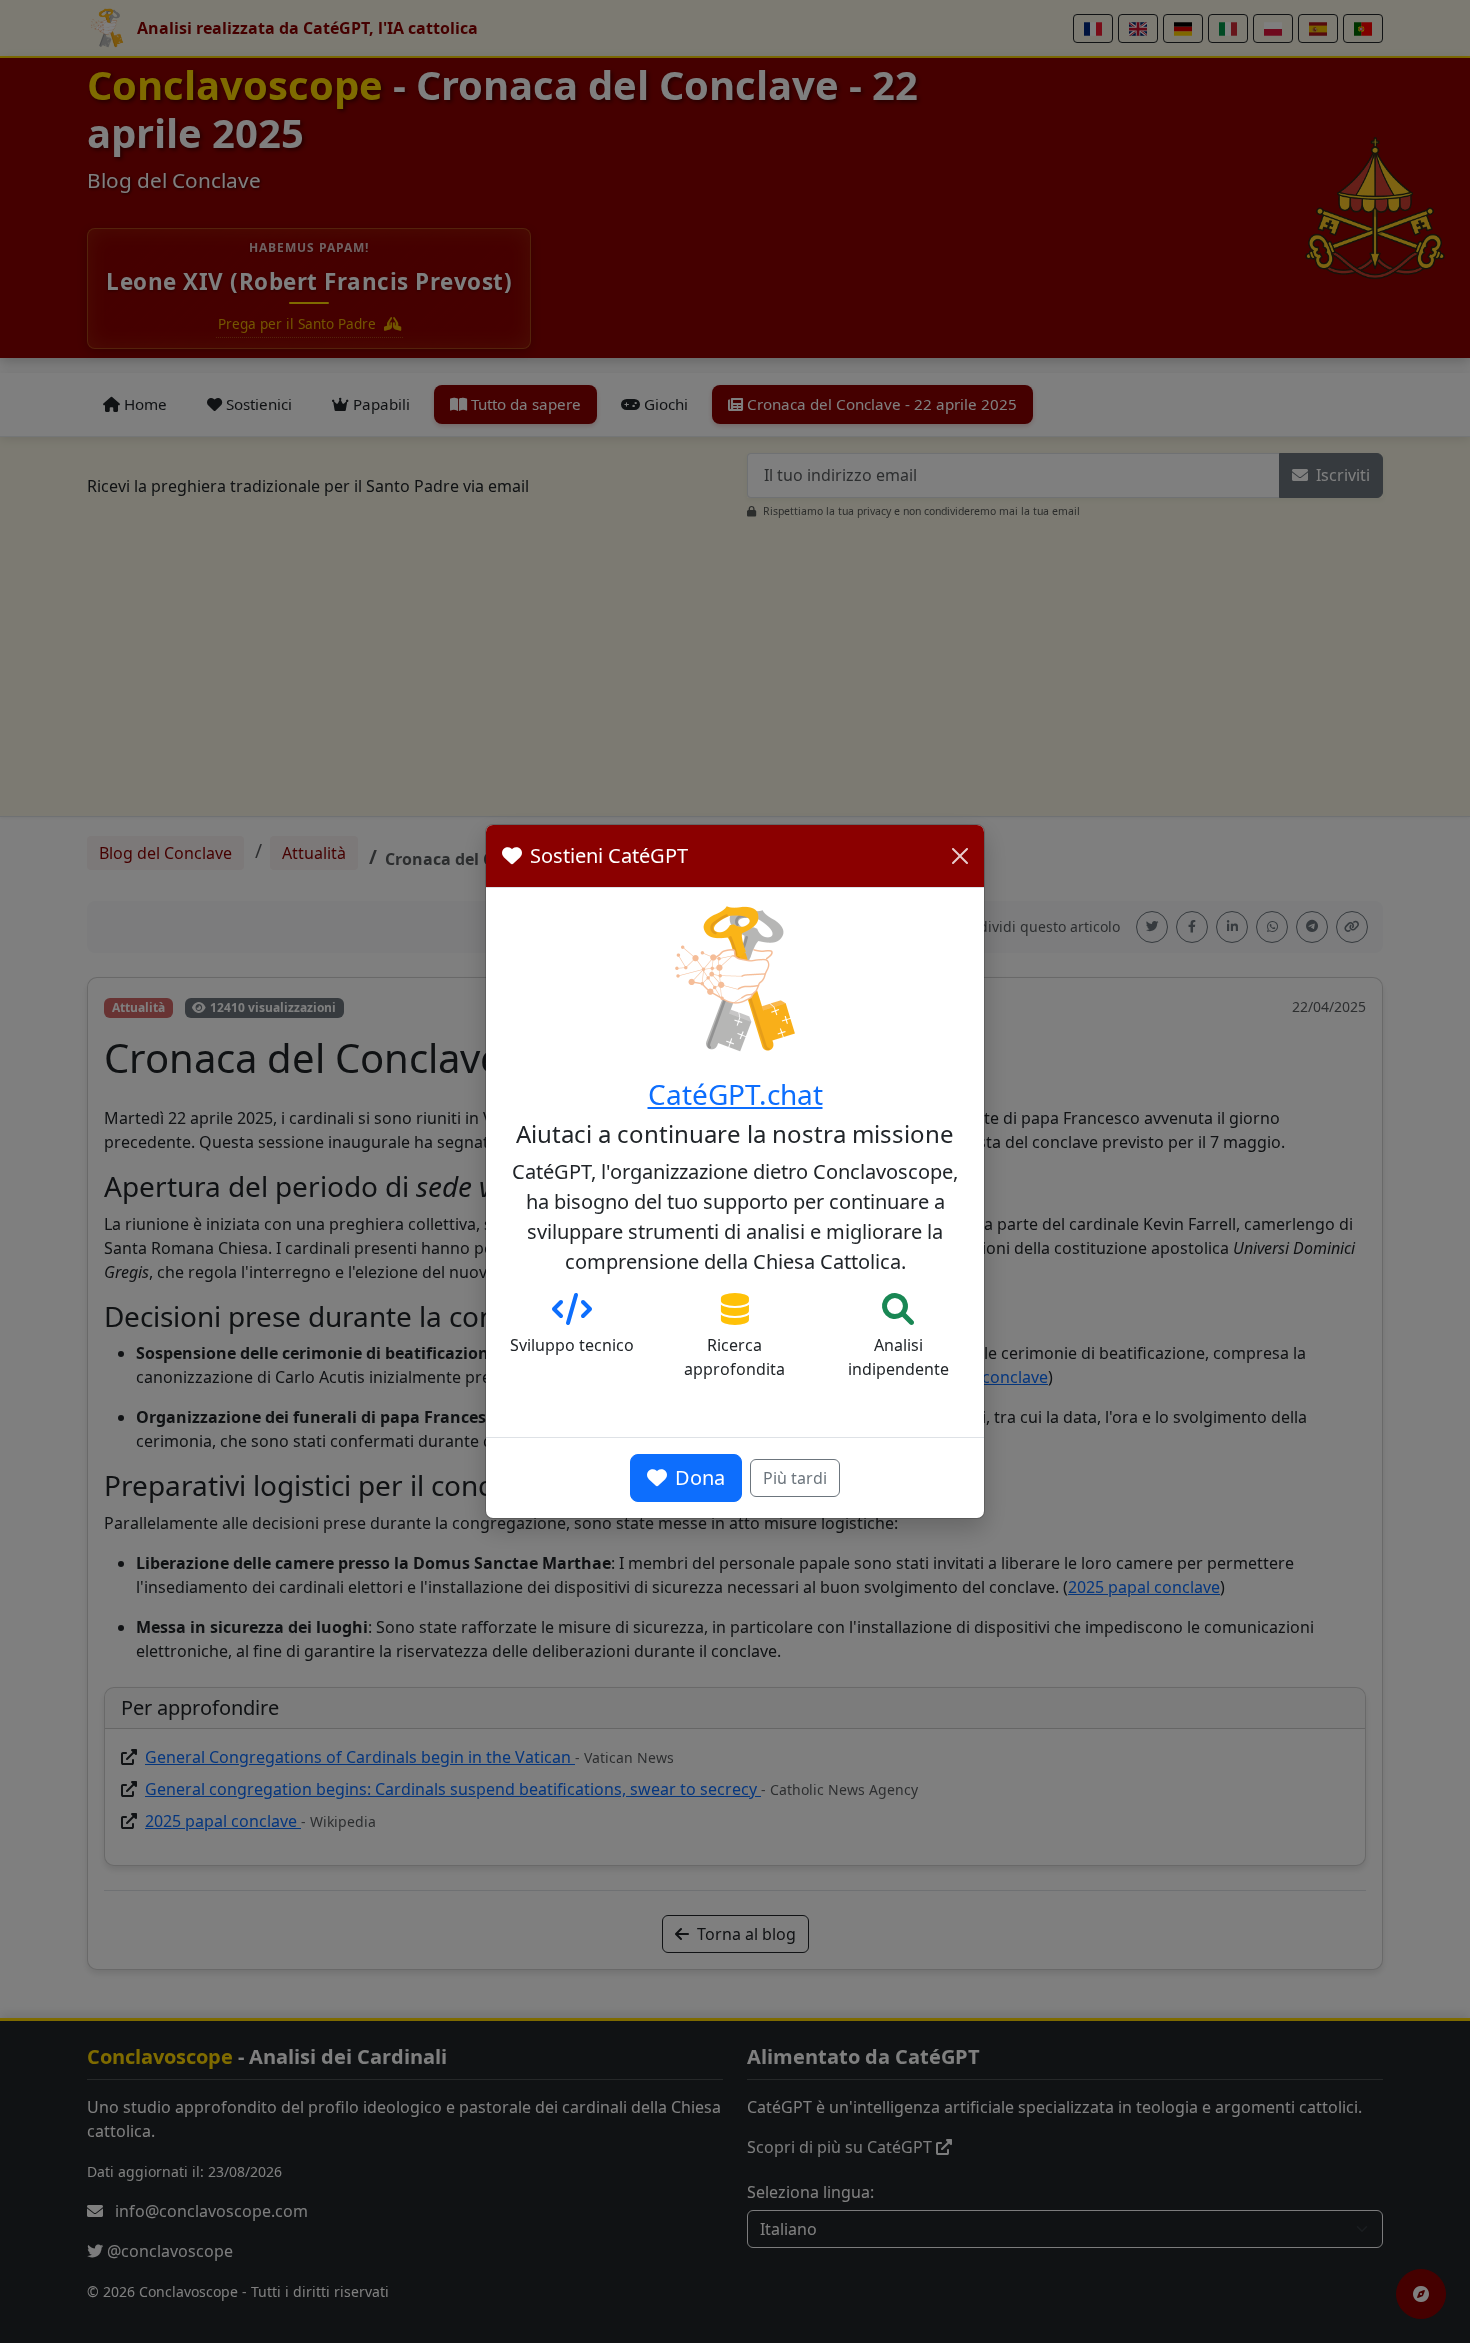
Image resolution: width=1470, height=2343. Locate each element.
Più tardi (795, 1478)
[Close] (960, 856)
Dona (700, 1477)
